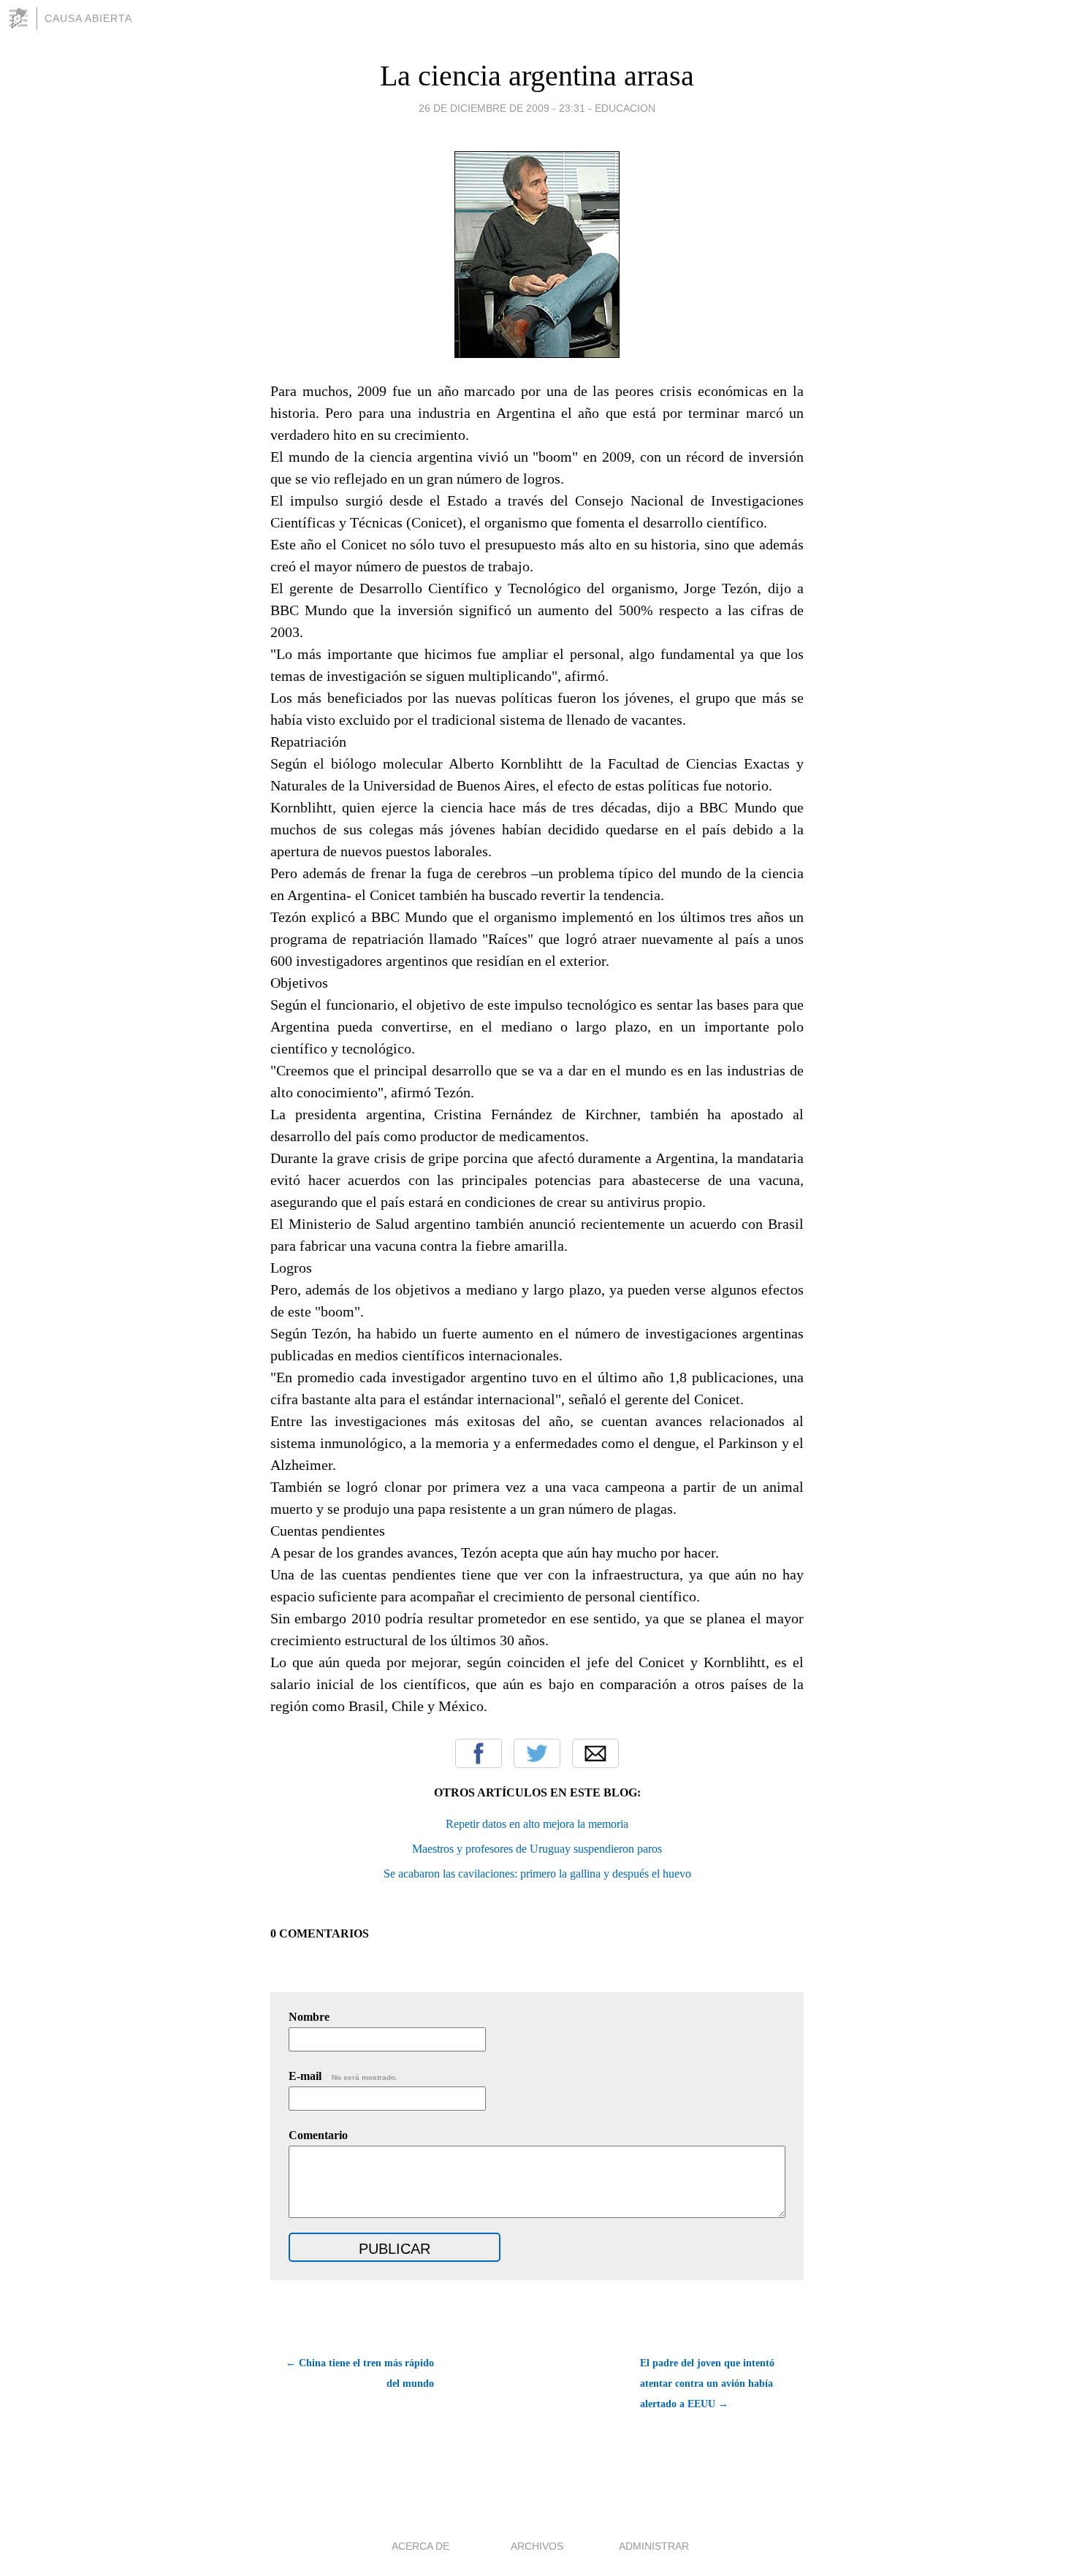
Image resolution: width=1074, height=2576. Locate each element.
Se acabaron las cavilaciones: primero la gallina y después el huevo (537, 1874)
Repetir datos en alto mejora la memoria (537, 1824)
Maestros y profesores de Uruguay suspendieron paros (537, 1849)
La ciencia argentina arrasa (537, 76)
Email (595, 1753)
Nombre (309, 2017)
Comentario (318, 2135)
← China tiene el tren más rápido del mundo (360, 2373)
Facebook (479, 1753)
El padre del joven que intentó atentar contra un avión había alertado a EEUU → (707, 2383)
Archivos (537, 2546)
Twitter (537, 1753)
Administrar (654, 2546)
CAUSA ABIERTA (88, 18)
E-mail (343, 2076)
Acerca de (420, 2546)
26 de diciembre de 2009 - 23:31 (502, 108)
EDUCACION (625, 108)
